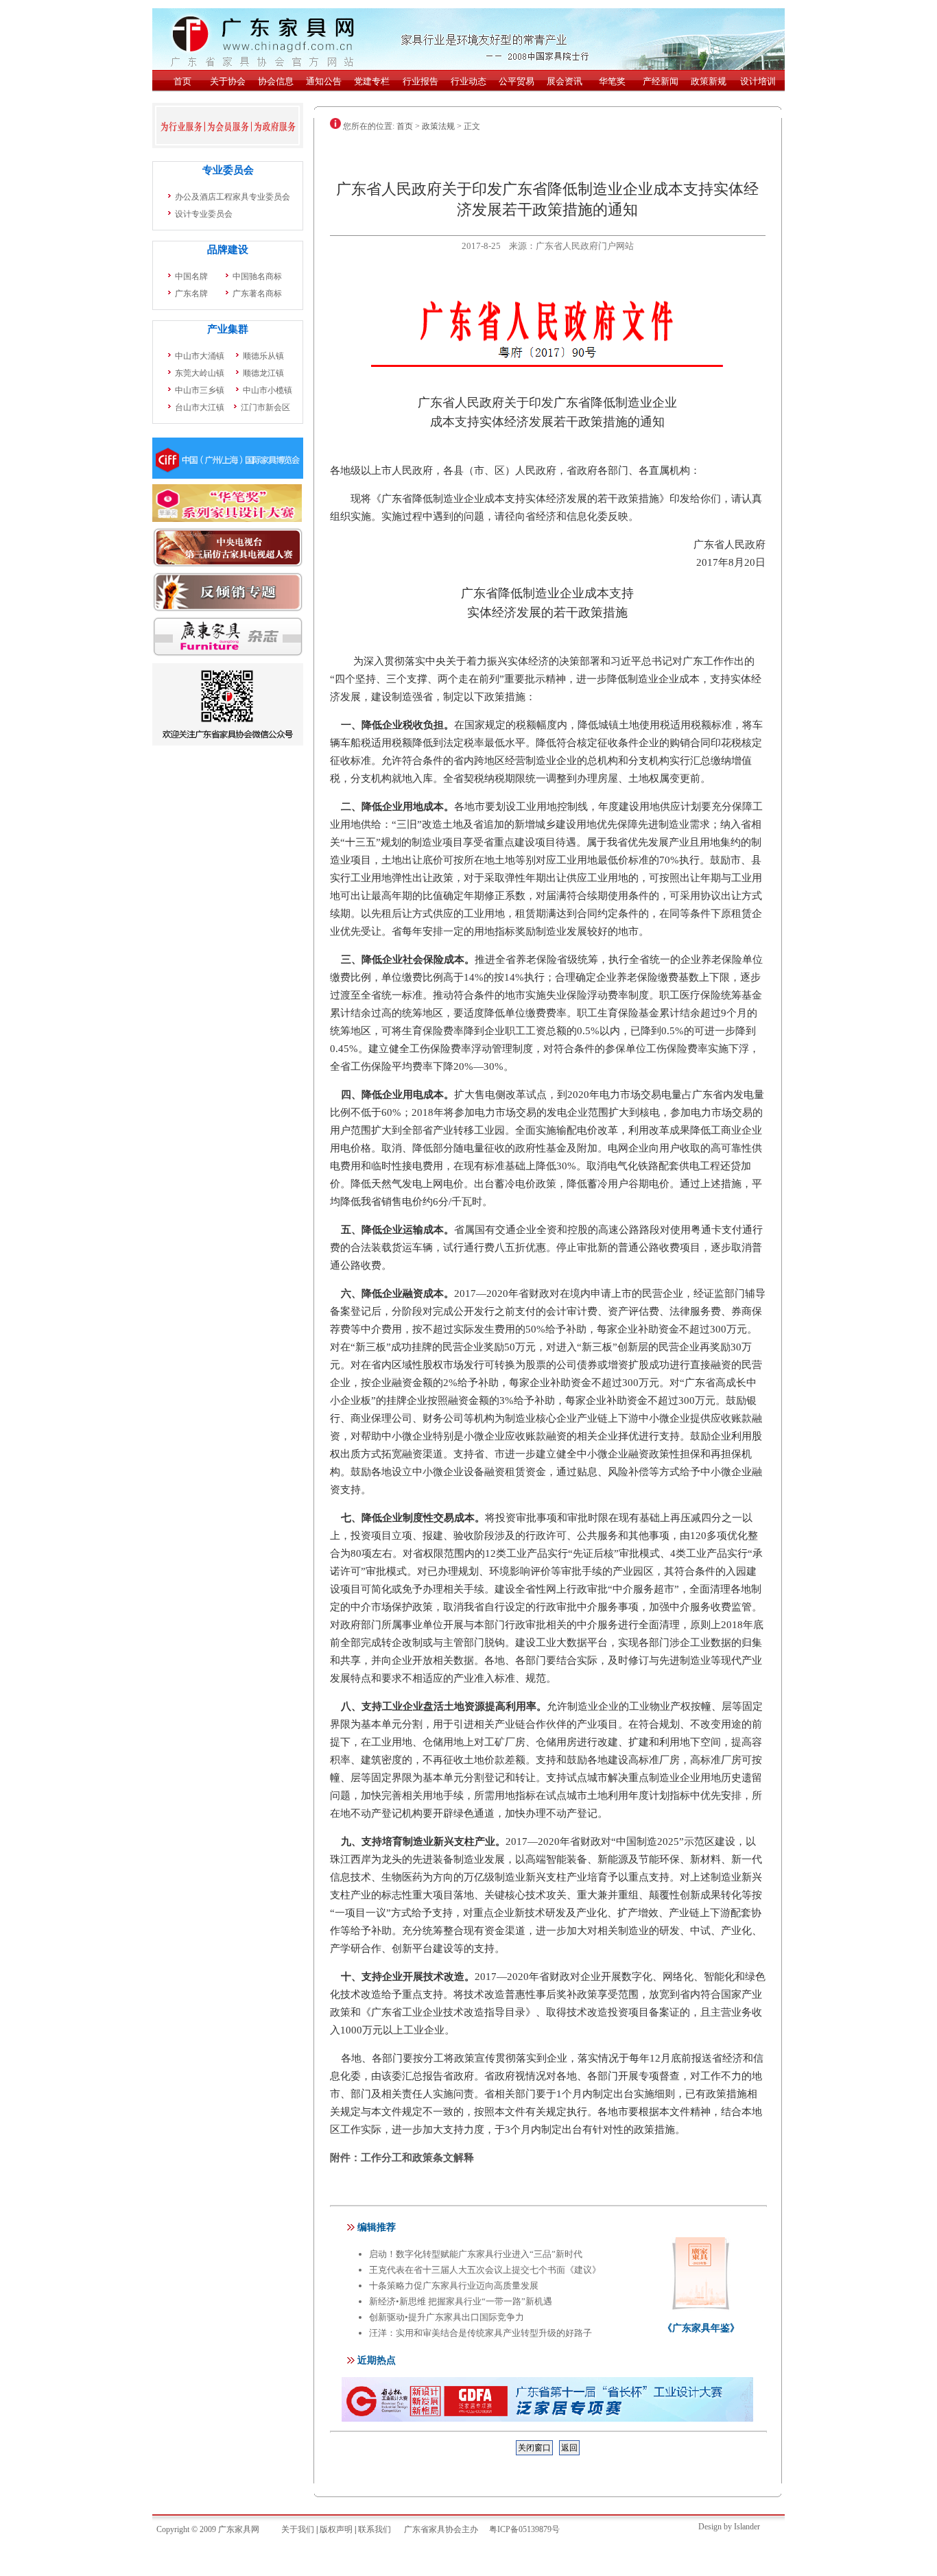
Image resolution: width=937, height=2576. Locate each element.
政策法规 (438, 126)
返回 (569, 2448)
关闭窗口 (534, 2448)
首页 (405, 126)
